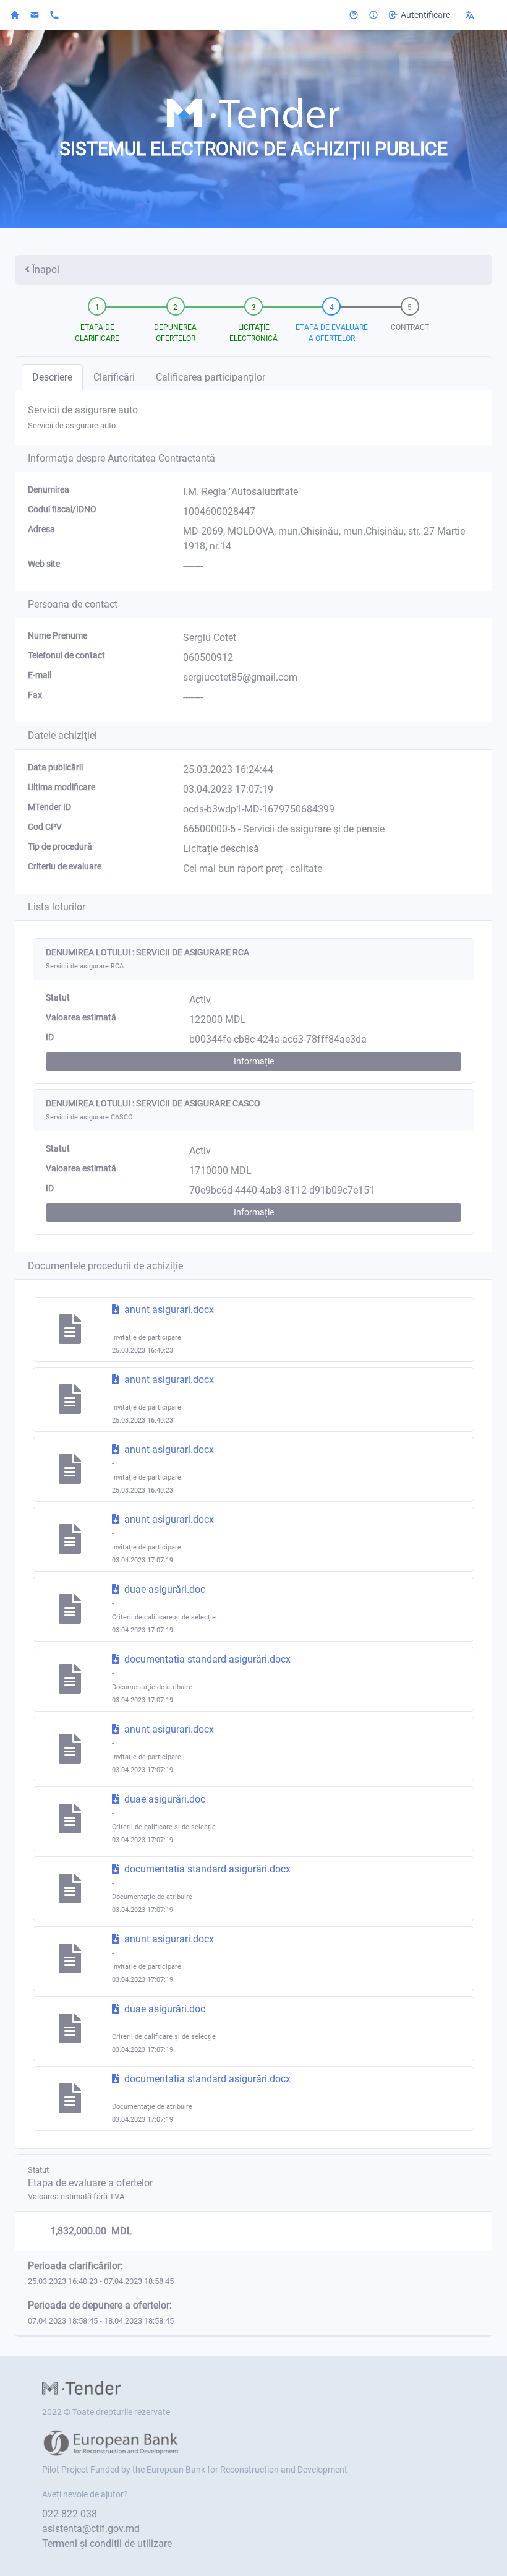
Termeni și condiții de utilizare (107, 2544)
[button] (479, 15)
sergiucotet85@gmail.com (240, 677)
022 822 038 (70, 2514)
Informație (254, 1061)
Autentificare (425, 15)
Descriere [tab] (52, 377)
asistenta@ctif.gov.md (91, 2529)
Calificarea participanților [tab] (211, 377)
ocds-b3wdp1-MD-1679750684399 (259, 809)
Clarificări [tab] (114, 377)
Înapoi (46, 269)
